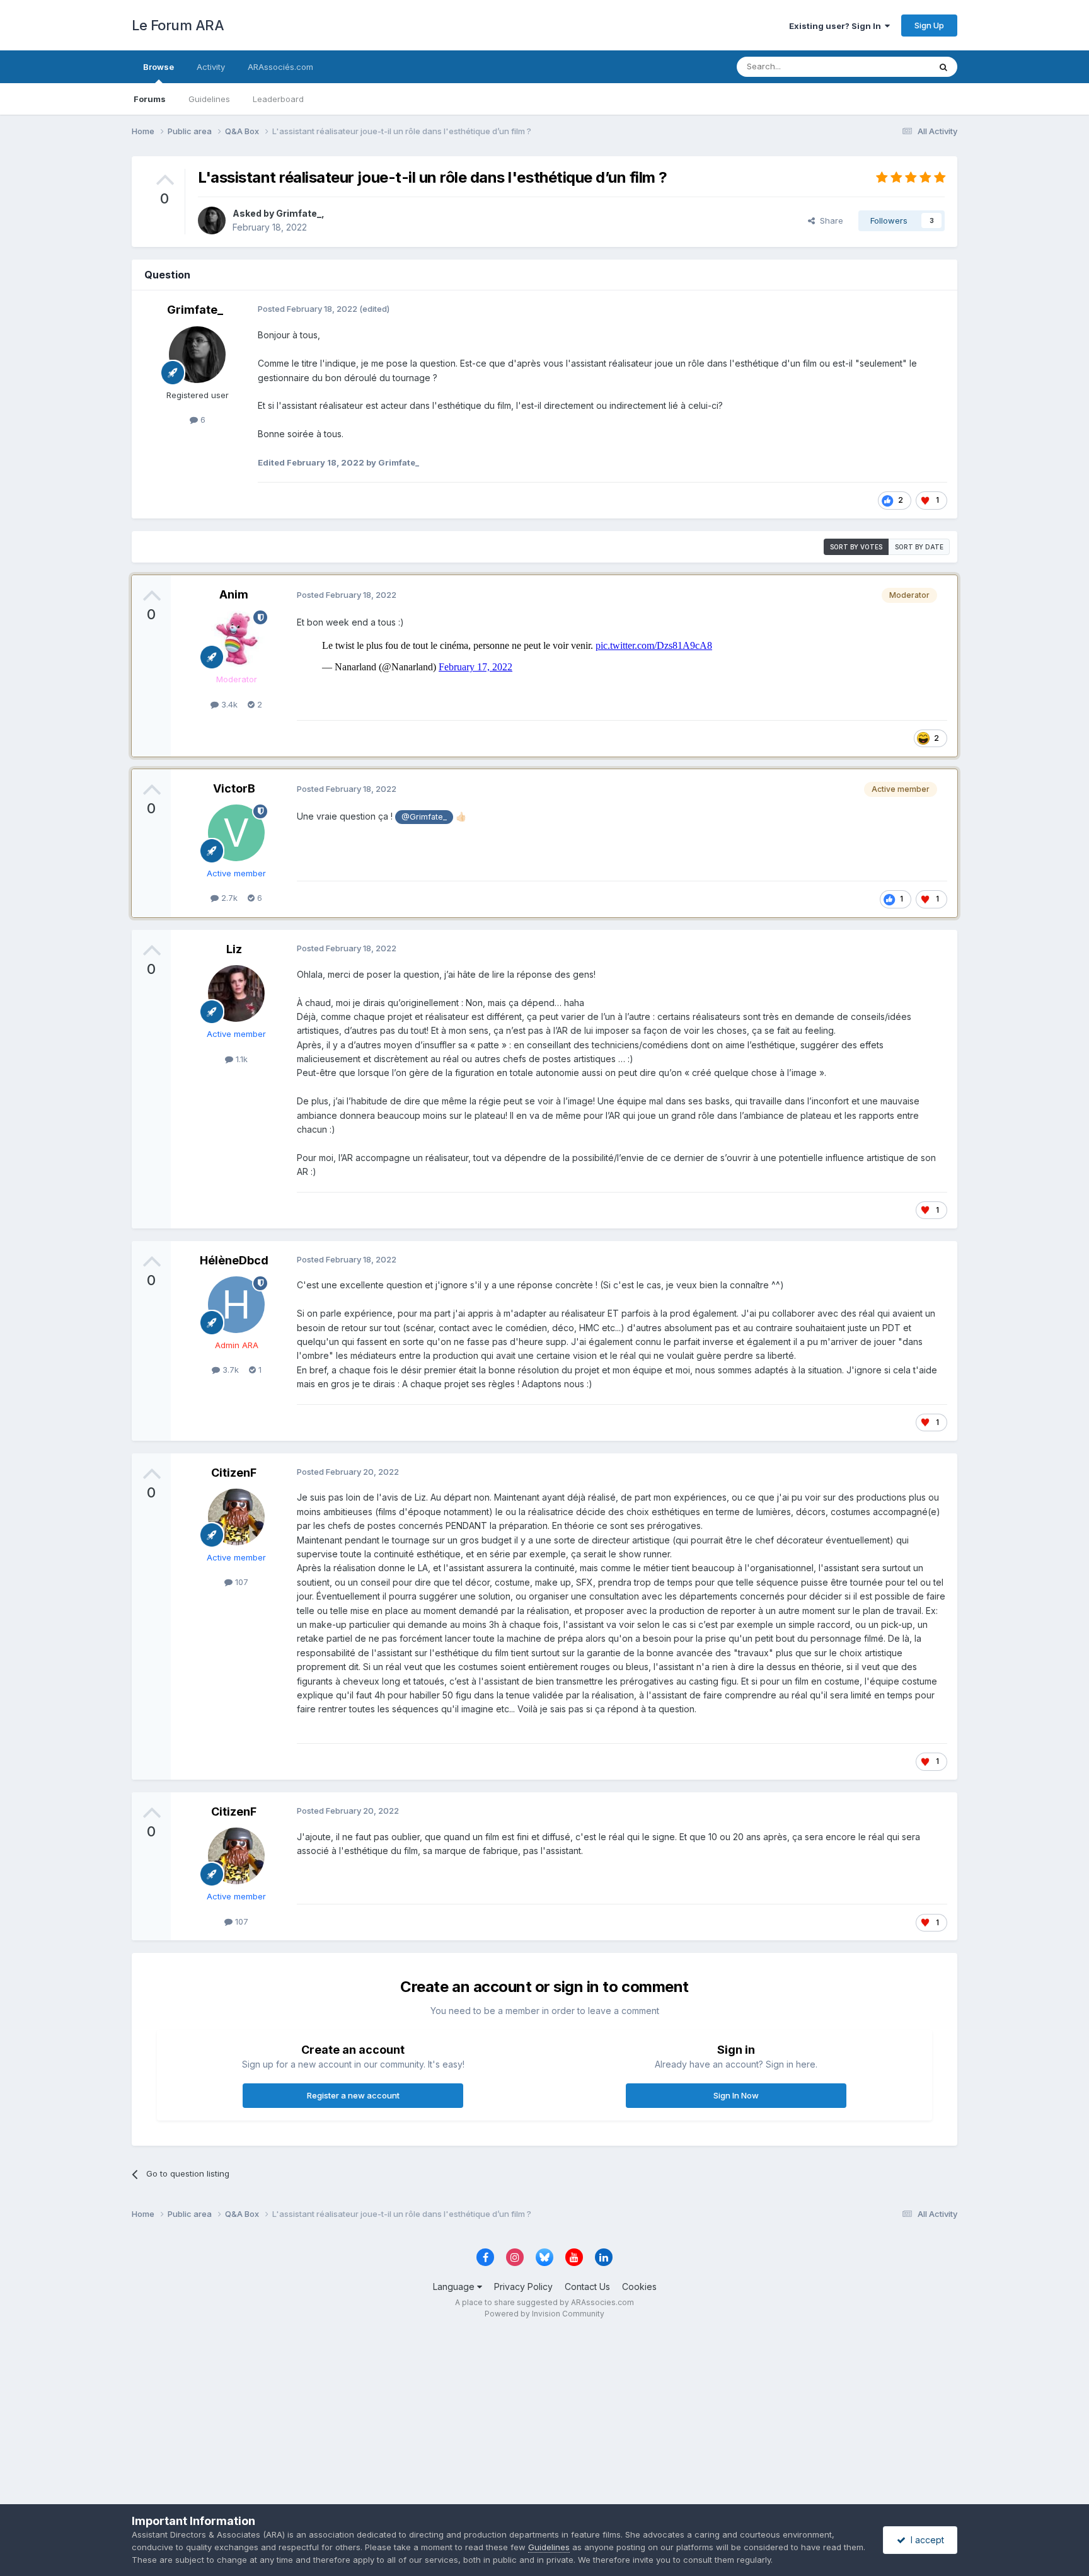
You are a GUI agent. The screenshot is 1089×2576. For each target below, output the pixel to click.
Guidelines (209, 99)
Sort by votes (856, 547)
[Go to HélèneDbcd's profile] (236, 1305)
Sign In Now (736, 2095)
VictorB (234, 788)
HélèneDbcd (234, 1260)
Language (455, 2287)
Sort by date (919, 547)
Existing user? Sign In (837, 26)
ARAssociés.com (280, 67)
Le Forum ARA (178, 25)
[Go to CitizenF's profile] (236, 1517)
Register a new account (353, 2095)
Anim (234, 594)
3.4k (228, 704)
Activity (211, 67)
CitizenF (234, 1473)
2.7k (228, 898)
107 (240, 1582)
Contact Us (587, 2287)
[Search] (943, 67)
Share (829, 220)
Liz (234, 949)
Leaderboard (278, 99)
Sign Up (929, 25)
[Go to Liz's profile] (236, 993)
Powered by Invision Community (544, 2314)
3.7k (229, 1370)
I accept (925, 2540)
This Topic (893, 66)
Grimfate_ (299, 213)
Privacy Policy (523, 2287)
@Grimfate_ (424, 817)
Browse (158, 67)
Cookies (639, 2287)
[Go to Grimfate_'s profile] (212, 220)
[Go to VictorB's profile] (236, 833)
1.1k (240, 1059)
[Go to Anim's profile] (236, 639)
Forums (150, 99)
